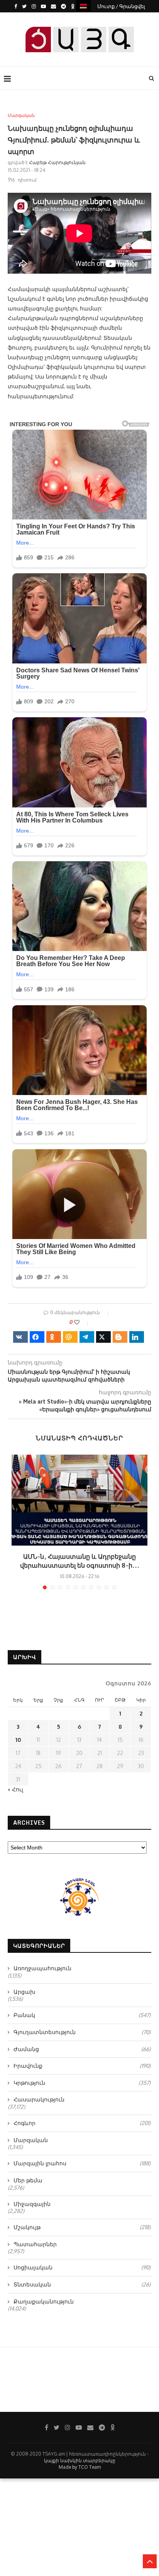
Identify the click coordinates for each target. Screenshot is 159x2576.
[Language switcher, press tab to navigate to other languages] (83, 6)
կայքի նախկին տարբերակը (80, 2460)
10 (18, 1740)
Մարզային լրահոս (82, 2163)
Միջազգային (32, 2204)
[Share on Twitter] (103, 1337)
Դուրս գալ (82, 19)
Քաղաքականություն (44, 2301)
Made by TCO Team (80, 2467)
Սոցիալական (82, 2267)
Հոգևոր (82, 2123)
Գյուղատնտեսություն (82, 2032)
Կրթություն (82, 2083)
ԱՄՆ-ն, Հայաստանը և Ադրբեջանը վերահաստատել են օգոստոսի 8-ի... (80, 1561)
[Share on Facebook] (37, 1337)
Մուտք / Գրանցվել (121, 6)
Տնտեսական (82, 2284)
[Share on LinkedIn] (137, 1337)
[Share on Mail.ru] (70, 1337)
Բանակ (82, 2015)
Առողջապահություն (42, 1968)
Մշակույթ (82, 2227)
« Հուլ (15, 1789)
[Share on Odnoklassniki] (54, 1337)
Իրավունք (82, 2066)
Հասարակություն (39, 2099)
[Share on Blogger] (120, 1337)
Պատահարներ (35, 2244)
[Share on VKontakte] (20, 1337)
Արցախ (25, 1992)
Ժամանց (82, 2049)
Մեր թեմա (28, 2180)
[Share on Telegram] (87, 1337)
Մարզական (21, 116)
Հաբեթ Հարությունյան (57, 162)
